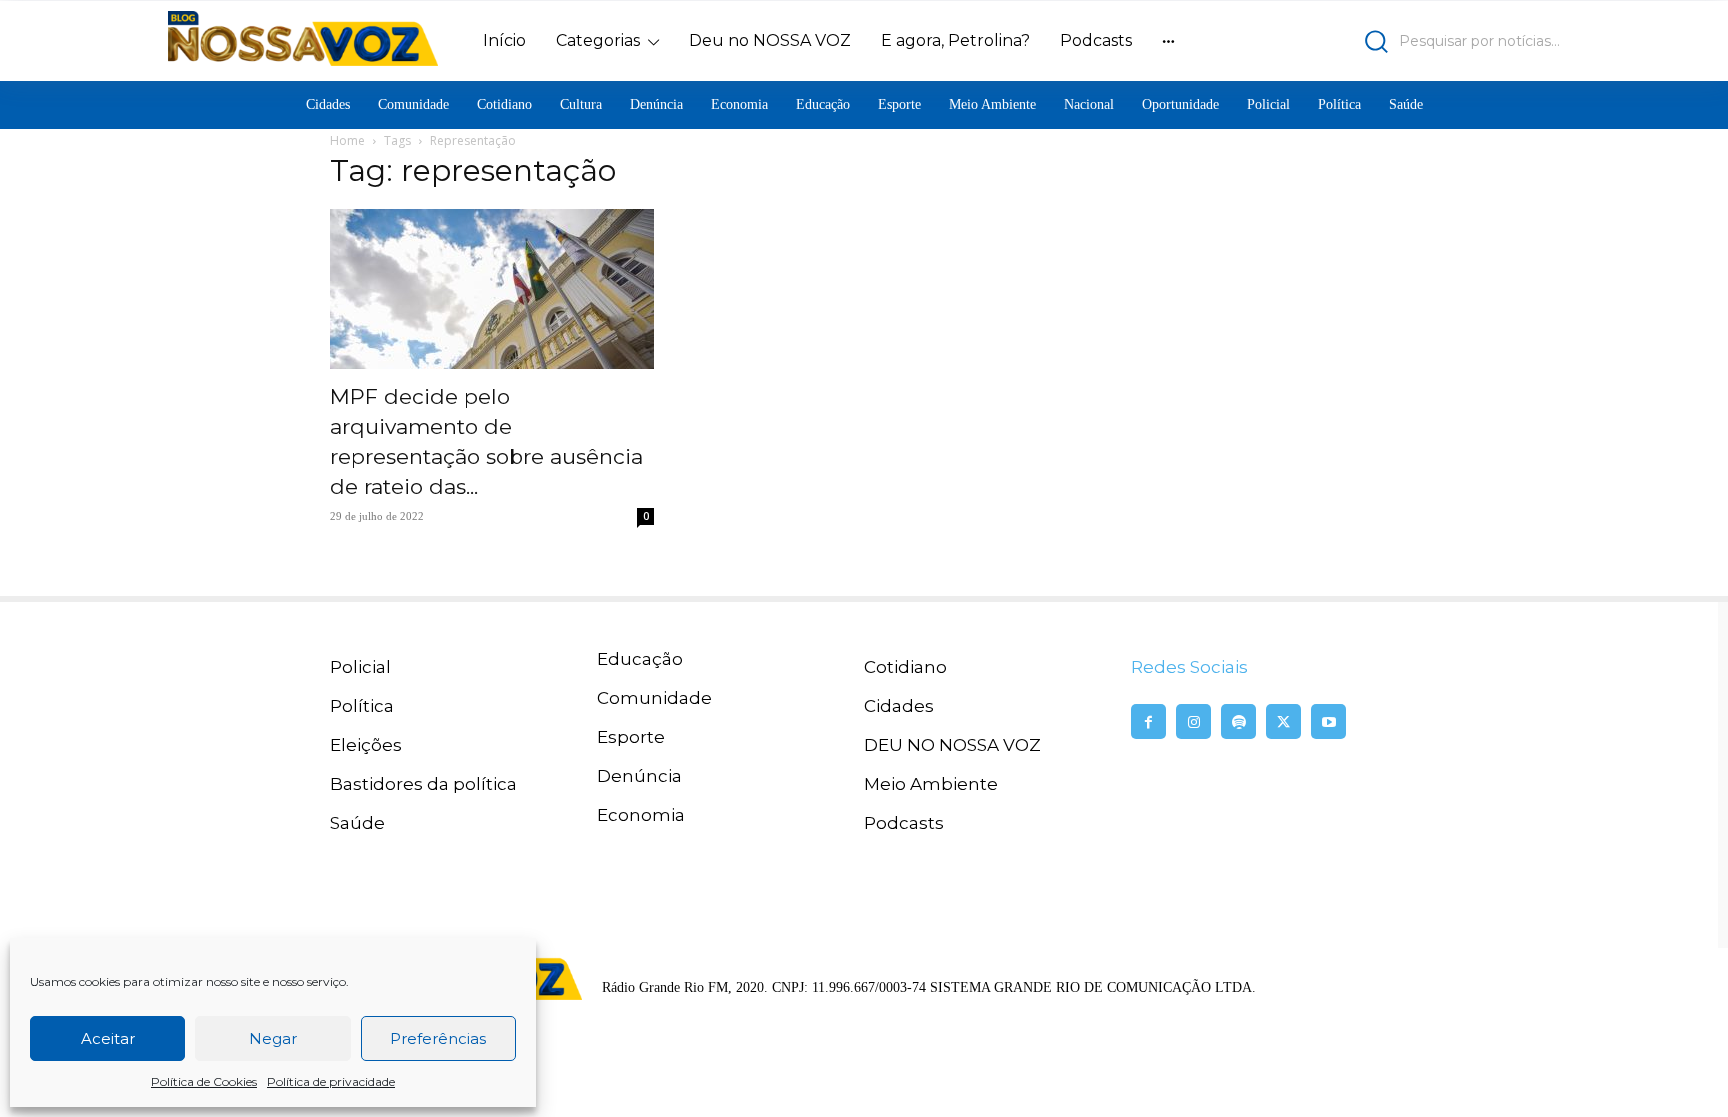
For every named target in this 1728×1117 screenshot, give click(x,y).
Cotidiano (905, 667)
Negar (273, 1038)
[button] (1389, 41)
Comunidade (654, 698)
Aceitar (108, 1038)
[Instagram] (1193, 721)
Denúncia (639, 776)
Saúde (357, 823)
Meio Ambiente (931, 784)
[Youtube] (1328, 721)
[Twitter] (1283, 721)
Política (362, 706)
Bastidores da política (423, 784)
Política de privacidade (331, 1081)
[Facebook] (1148, 721)
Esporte (631, 737)
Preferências (438, 1038)
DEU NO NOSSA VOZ (952, 745)
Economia (641, 815)
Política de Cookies (204, 1081)
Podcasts (904, 823)
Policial (360, 667)
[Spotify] (1238, 721)
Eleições (366, 745)
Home (347, 140)
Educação (640, 659)
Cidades (899, 706)
